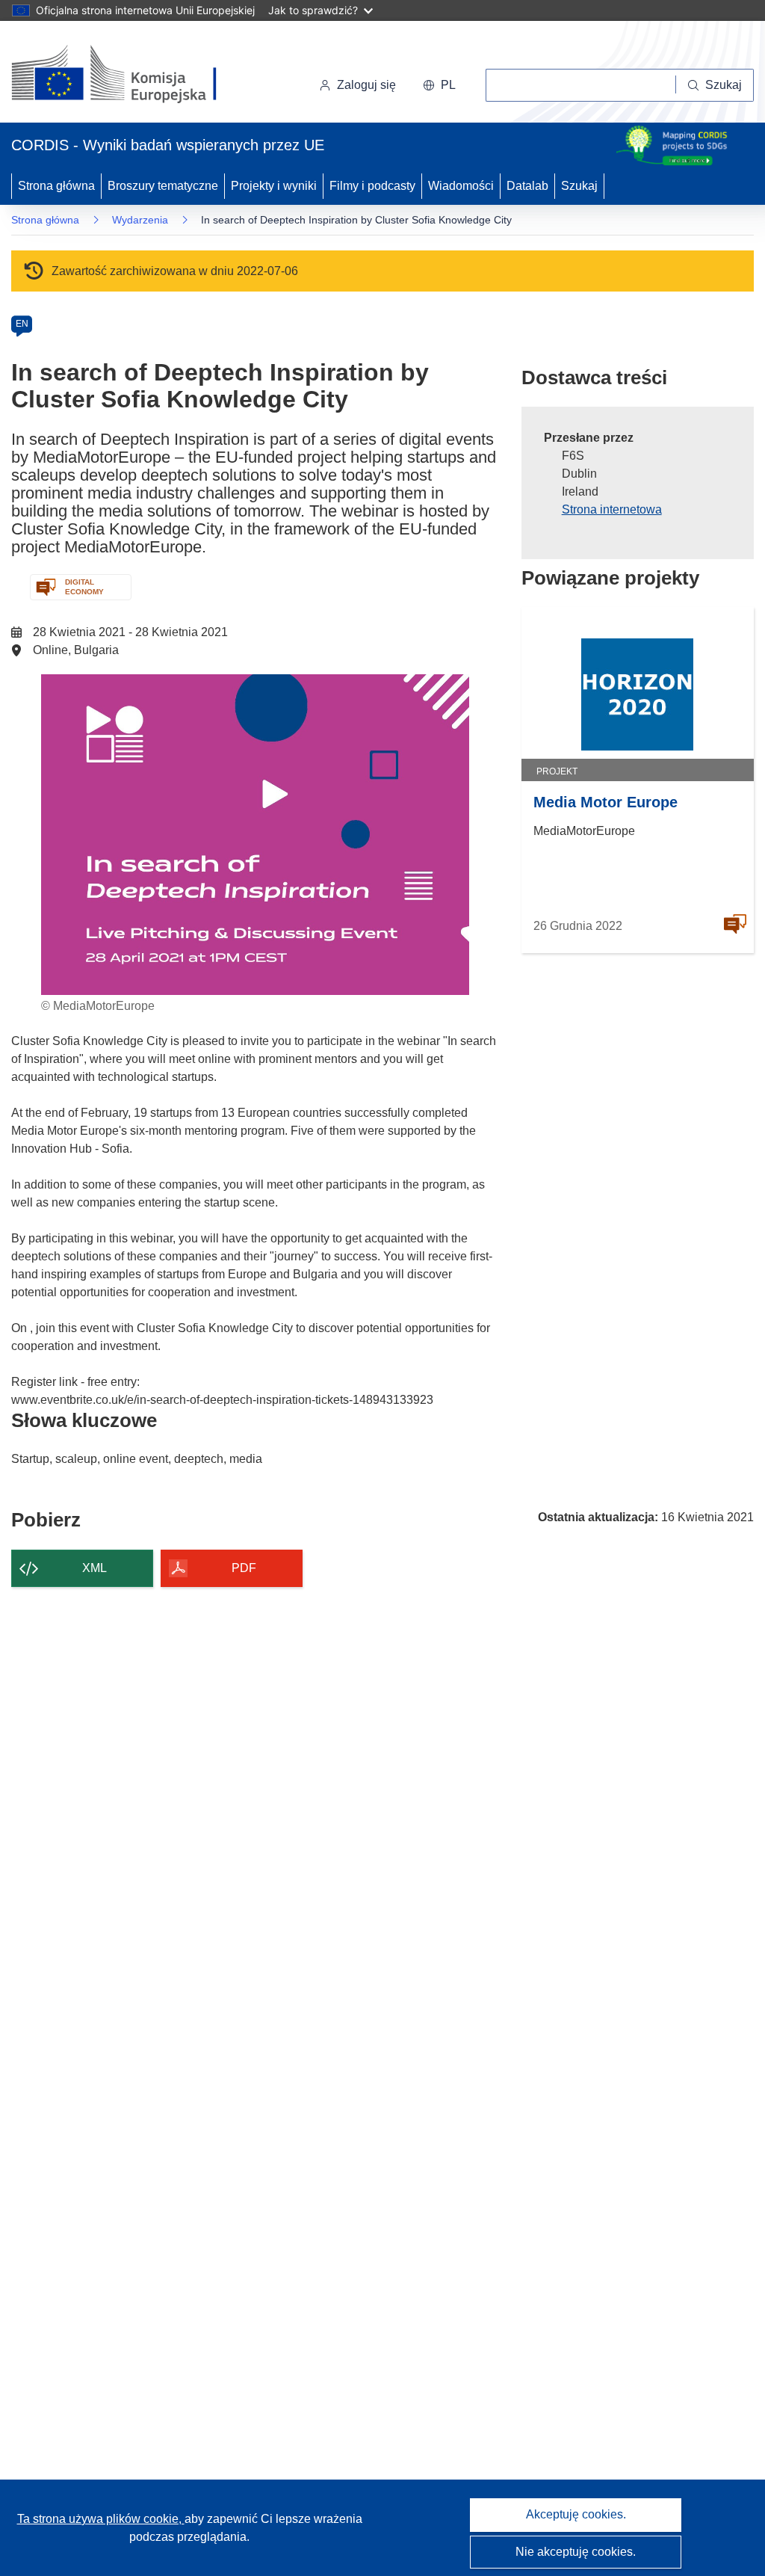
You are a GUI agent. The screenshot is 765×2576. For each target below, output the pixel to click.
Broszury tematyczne (163, 186)
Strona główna (56, 186)
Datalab (527, 186)
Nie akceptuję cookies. (576, 2552)
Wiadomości (461, 186)
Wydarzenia (140, 220)
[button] (439, 85)
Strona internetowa (612, 509)
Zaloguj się (366, 85)
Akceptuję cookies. (576, 2514)
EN (22, 324)
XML (95, 1568)
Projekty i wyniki (274, 186)
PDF (244, 1568)
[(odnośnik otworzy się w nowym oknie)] (132, 75)
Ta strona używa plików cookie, (101, 2519)
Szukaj (579, 186)
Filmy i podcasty (372, 186)
